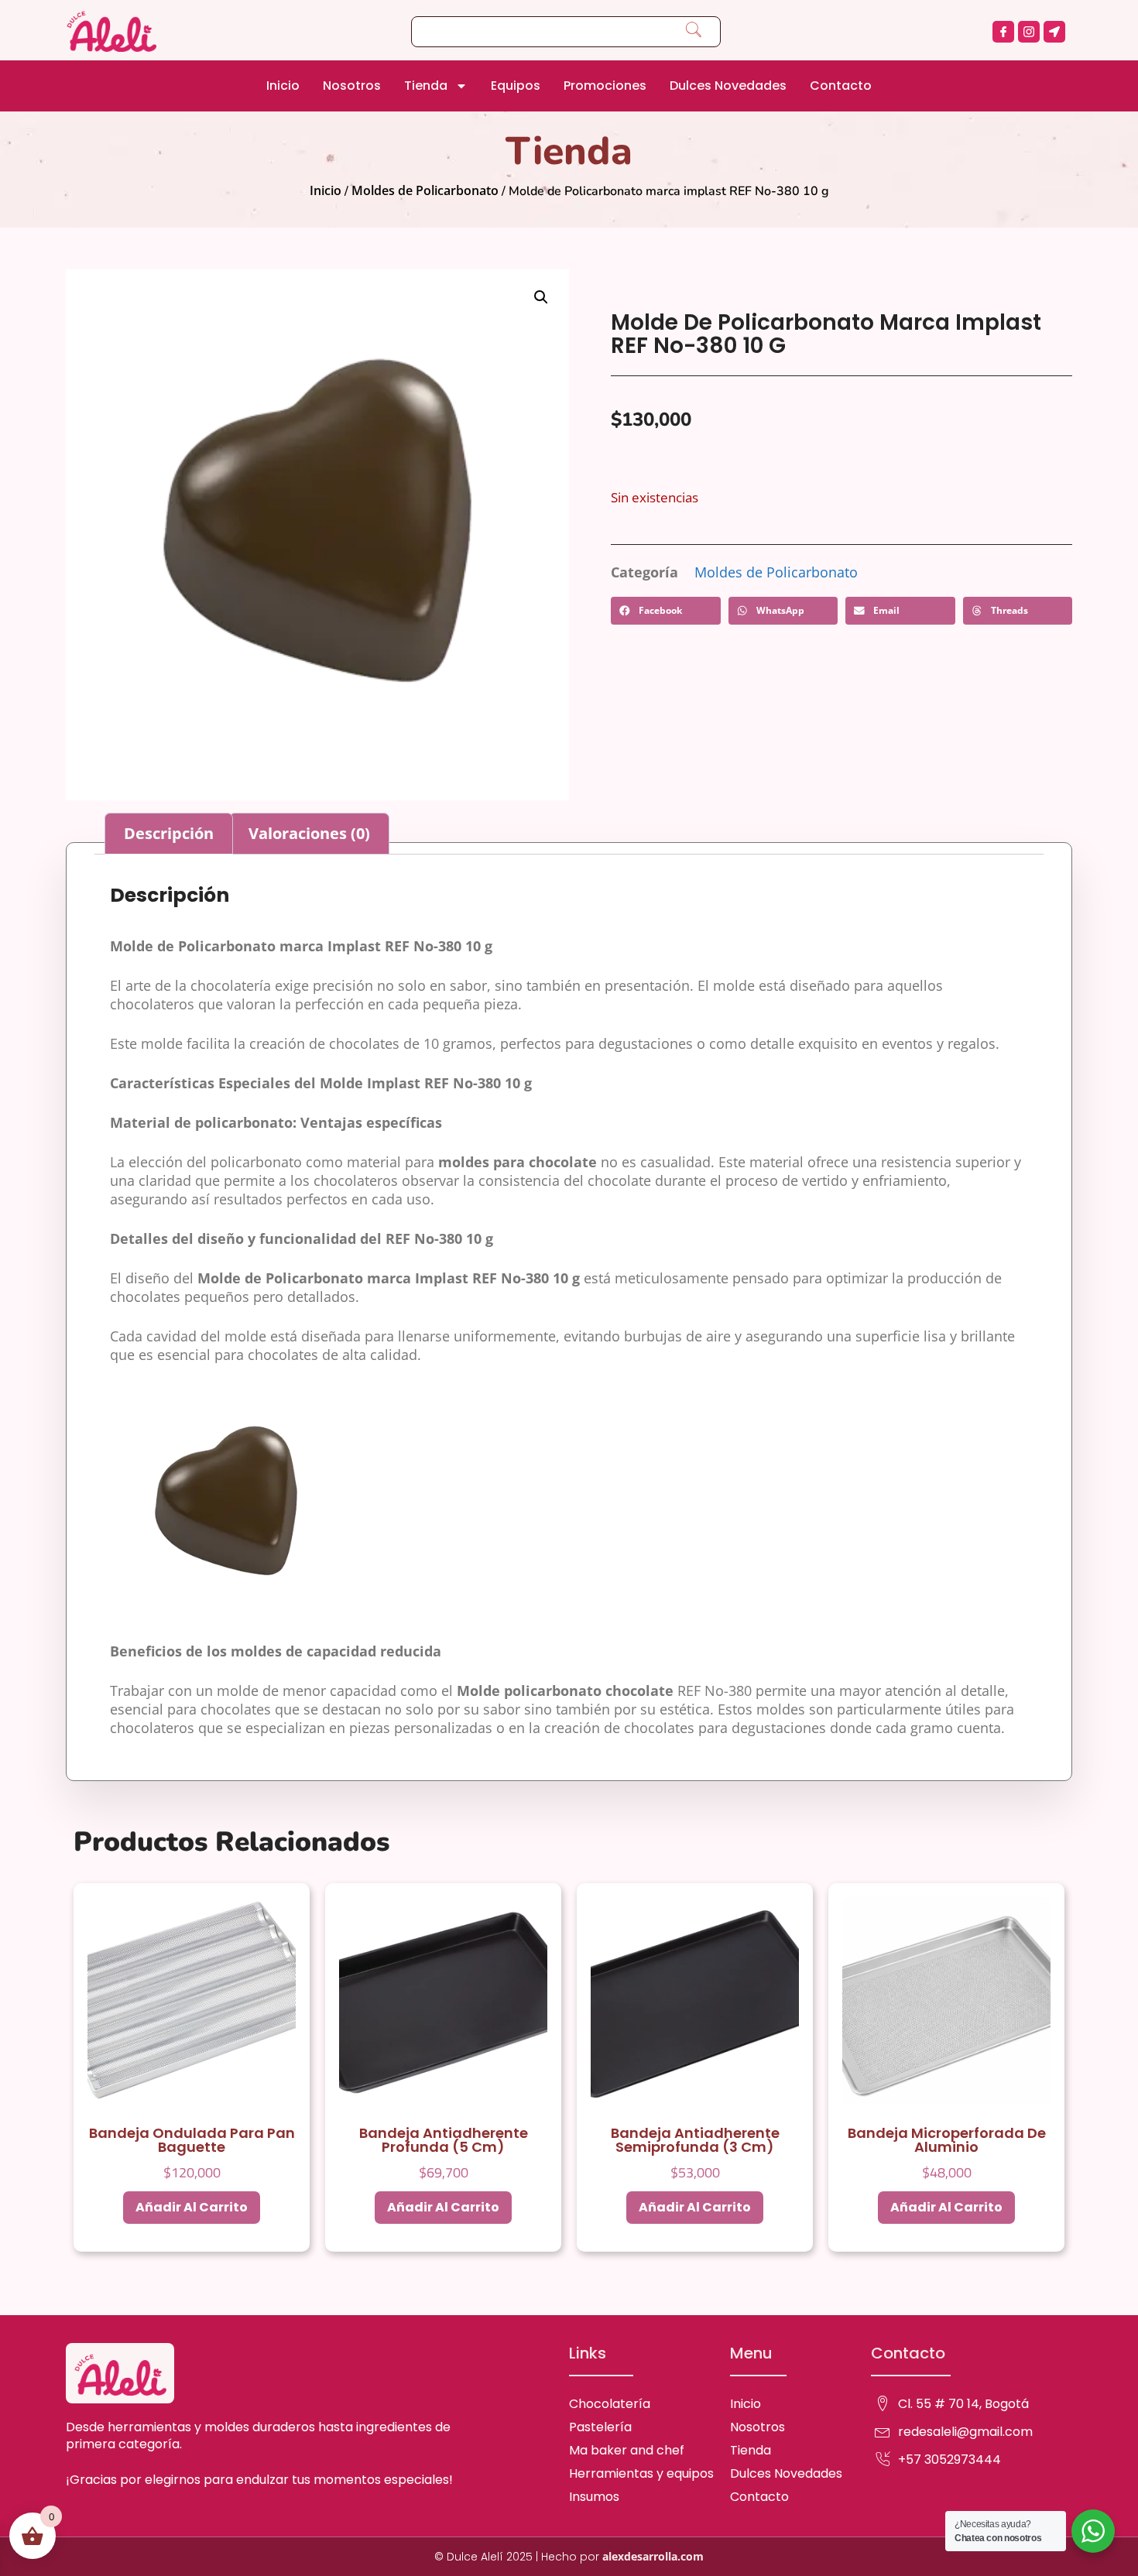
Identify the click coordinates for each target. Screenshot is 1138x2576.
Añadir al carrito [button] (192, 2207)
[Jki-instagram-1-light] (1029, 32)
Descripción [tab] (169, 833)
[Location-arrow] (1054, 32)
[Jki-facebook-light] (1003, 32)
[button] (541, 297)
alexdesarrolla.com (653, 2556)
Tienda (426, 86)
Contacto (841, 86)
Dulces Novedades (728, 86)
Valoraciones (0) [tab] (309, 833)
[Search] (694, 32)
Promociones (605, 86)
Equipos (516, 86)
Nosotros (352, 86)
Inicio (283, 86)
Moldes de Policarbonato (425, 190)
